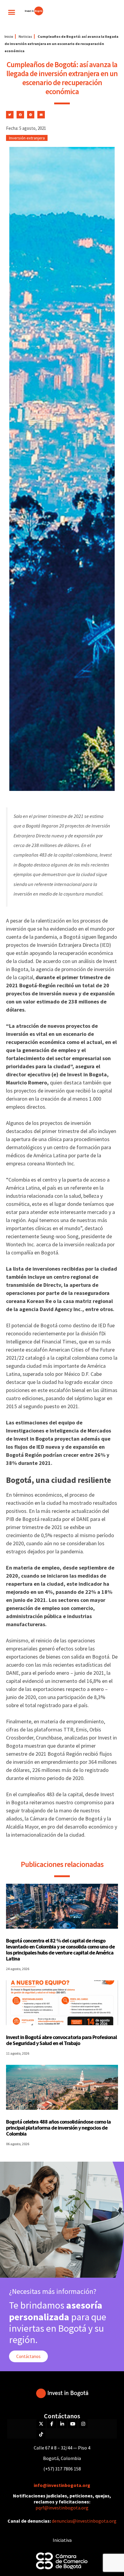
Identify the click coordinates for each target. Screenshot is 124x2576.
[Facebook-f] (51, 2424)
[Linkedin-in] (62, 2424)
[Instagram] (83, 2424)
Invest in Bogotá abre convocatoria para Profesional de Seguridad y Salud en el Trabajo (61, 2040)
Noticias (25, 36)
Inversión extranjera (27, 138)
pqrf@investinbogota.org (62, 2508)
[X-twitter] (41, 2424)
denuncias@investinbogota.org (84, 2521)
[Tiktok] (41, 2434)
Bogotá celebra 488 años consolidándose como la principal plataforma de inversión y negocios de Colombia (58, 2128)
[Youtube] (73, 2424)
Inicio (9, 36)
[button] (12, 12)
